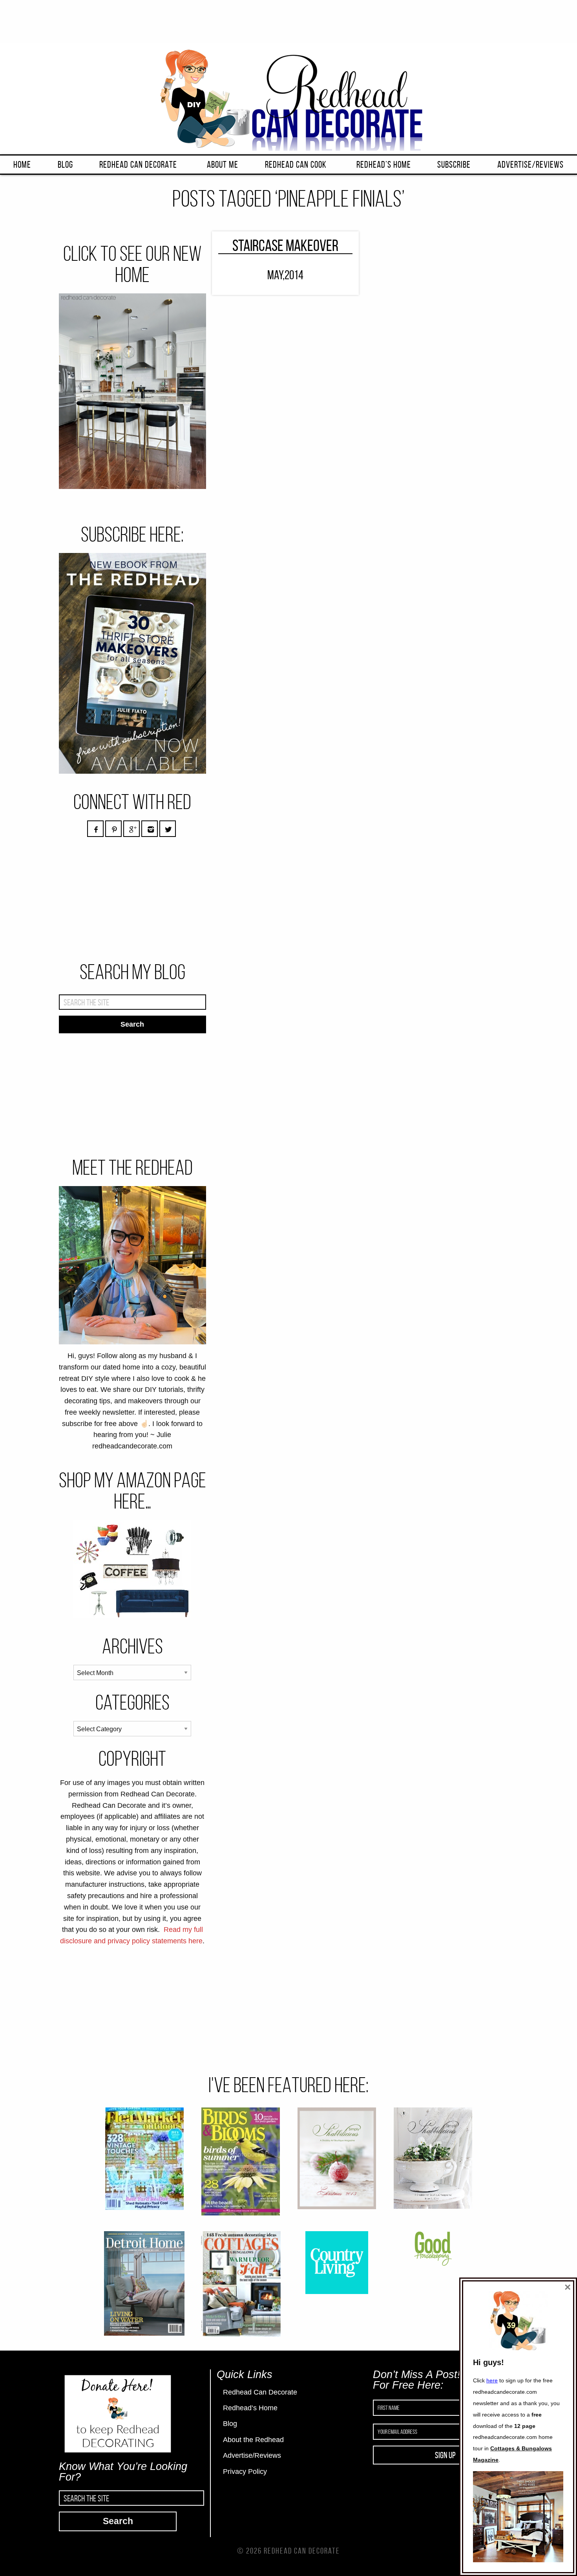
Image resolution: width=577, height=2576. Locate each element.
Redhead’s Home (384, 165)
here (492, 2380)
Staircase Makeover (285, 245)
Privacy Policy (245, 2472)
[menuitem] (22, 165)
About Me (223, 165)
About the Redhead (253, 2440)
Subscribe (454, 165)
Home (22, 165)
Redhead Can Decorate (138, 165)
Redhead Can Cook (296, 165)
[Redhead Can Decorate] (288, 98)
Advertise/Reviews (530, 165)
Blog (65, 165)
